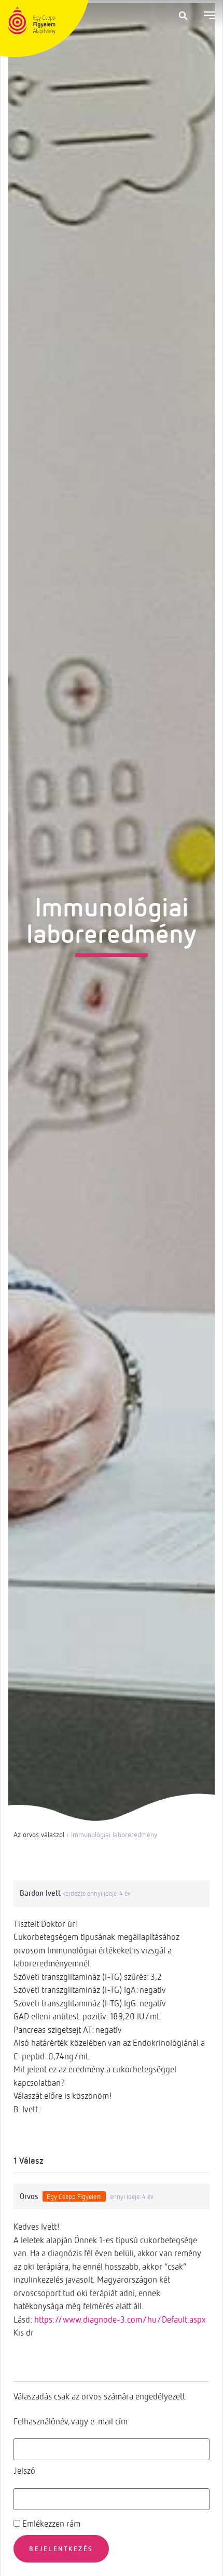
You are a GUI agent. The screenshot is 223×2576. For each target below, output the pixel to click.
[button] (183, 16)
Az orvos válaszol (39, 1834)
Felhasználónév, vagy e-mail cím (71, 2421)
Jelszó (24, 2470)
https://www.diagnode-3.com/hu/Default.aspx (120, 2319)
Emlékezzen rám (50, 2523)
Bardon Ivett (40, 1893)
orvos (29, 2196)
